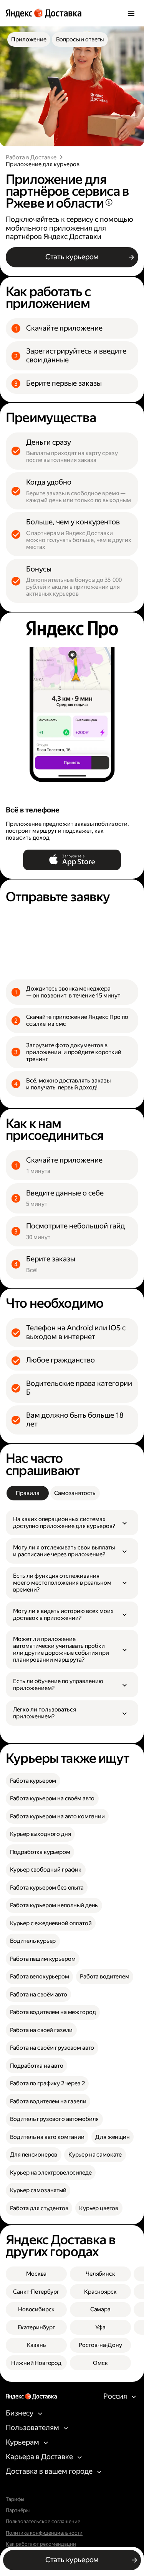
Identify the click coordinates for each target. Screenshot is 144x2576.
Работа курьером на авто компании (57, 1816)
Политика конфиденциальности (44, 2533)
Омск (100, 2363)
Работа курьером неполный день (54, 1905)
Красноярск (100, 2292)
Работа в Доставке (31, 157)
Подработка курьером (40, 1852)
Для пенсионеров (34, 2155)
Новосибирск (36, 2309)
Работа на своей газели (41, 2030)
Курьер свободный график (46, 1870)
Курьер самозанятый (38, 2190)
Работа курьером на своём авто (52, 1798)
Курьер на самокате (95, 2155)
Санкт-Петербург (36, 2292)
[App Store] (72, 860)
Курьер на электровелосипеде (51, 2173)
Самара (100, 2309)
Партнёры (18, 2510)
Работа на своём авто (39, 1995)
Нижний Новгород (36, 2363)
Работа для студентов (39, 2208)
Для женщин (113, 2137)
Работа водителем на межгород (53, 2012)
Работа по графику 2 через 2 (47, 2083)
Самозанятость (75, 1493)
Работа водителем (105, 1977)
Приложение (29, 39)
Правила (27, 1493)
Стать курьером (72, 257)
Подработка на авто (37, 2066)
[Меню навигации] (131, 13)
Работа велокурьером (40, 1977)
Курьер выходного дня (41, 1834)
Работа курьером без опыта (47, 1888)
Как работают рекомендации (41, 2544)
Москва (36, 2274)
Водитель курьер (33, 1941)
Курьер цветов (99, 2208)
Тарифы (15, 2499)
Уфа (101, 2327)
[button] (72, 1523)
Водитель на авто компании (47, 2137)
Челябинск (100, 2274)
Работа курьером (33, 1781)
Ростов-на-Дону (100, 2345)
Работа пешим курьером (43, 1959)
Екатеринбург (36, 2327)
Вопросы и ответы (80, 39)
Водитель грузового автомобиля (55, 2119)
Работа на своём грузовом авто (52, 2048)
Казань (36, 2345)
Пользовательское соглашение (43, 2522)
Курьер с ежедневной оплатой (51, 1923)
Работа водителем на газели (48, 2101)
